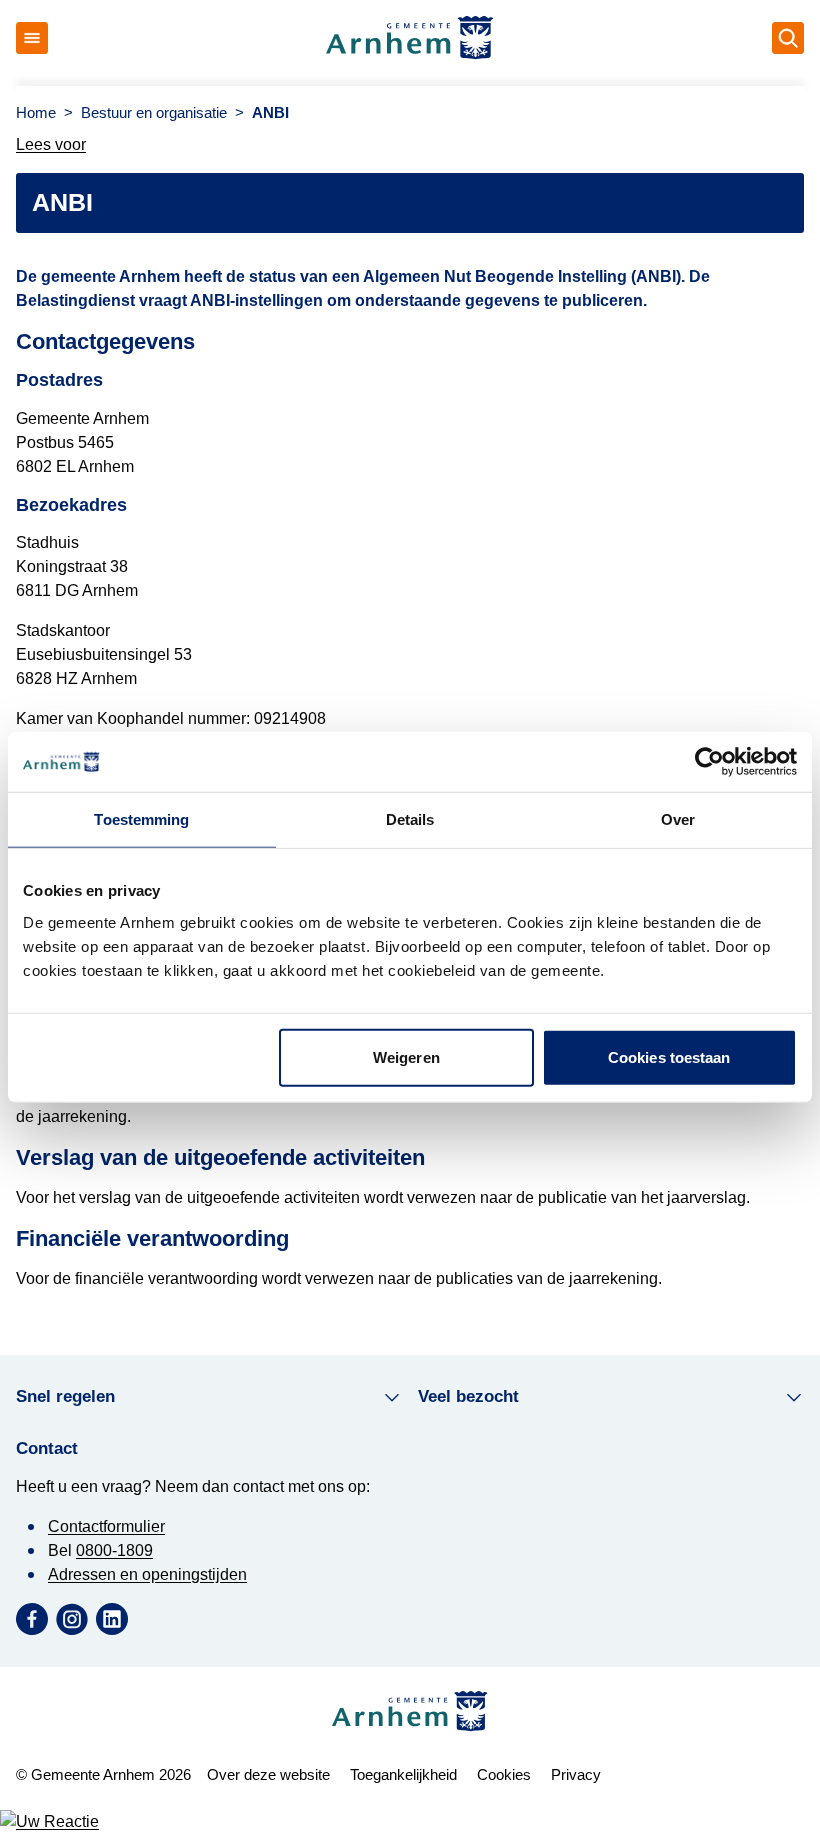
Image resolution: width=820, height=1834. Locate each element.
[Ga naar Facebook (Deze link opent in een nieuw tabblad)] (32, 1619)
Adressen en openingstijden (147, 1574)
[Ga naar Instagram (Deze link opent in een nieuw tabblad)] (72, 1619)
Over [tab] (678, 819)
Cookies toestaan (669, 1056)
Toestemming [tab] (141, 819)
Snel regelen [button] (65, 1396)
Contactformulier (106, 1526)
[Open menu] (32, 38)
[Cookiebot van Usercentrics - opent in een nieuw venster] (709, 762)
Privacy (576, 1774)
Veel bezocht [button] (468, 1396)
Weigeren (406, 1056)
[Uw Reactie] (410, 1822)
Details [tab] (410, 819)
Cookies (504, 1774)
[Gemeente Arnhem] (409, 38)
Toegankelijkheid (403, 1774)
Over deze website (268, 1774)
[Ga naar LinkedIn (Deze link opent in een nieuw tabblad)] (112, 1619)
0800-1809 (114, 1550)
